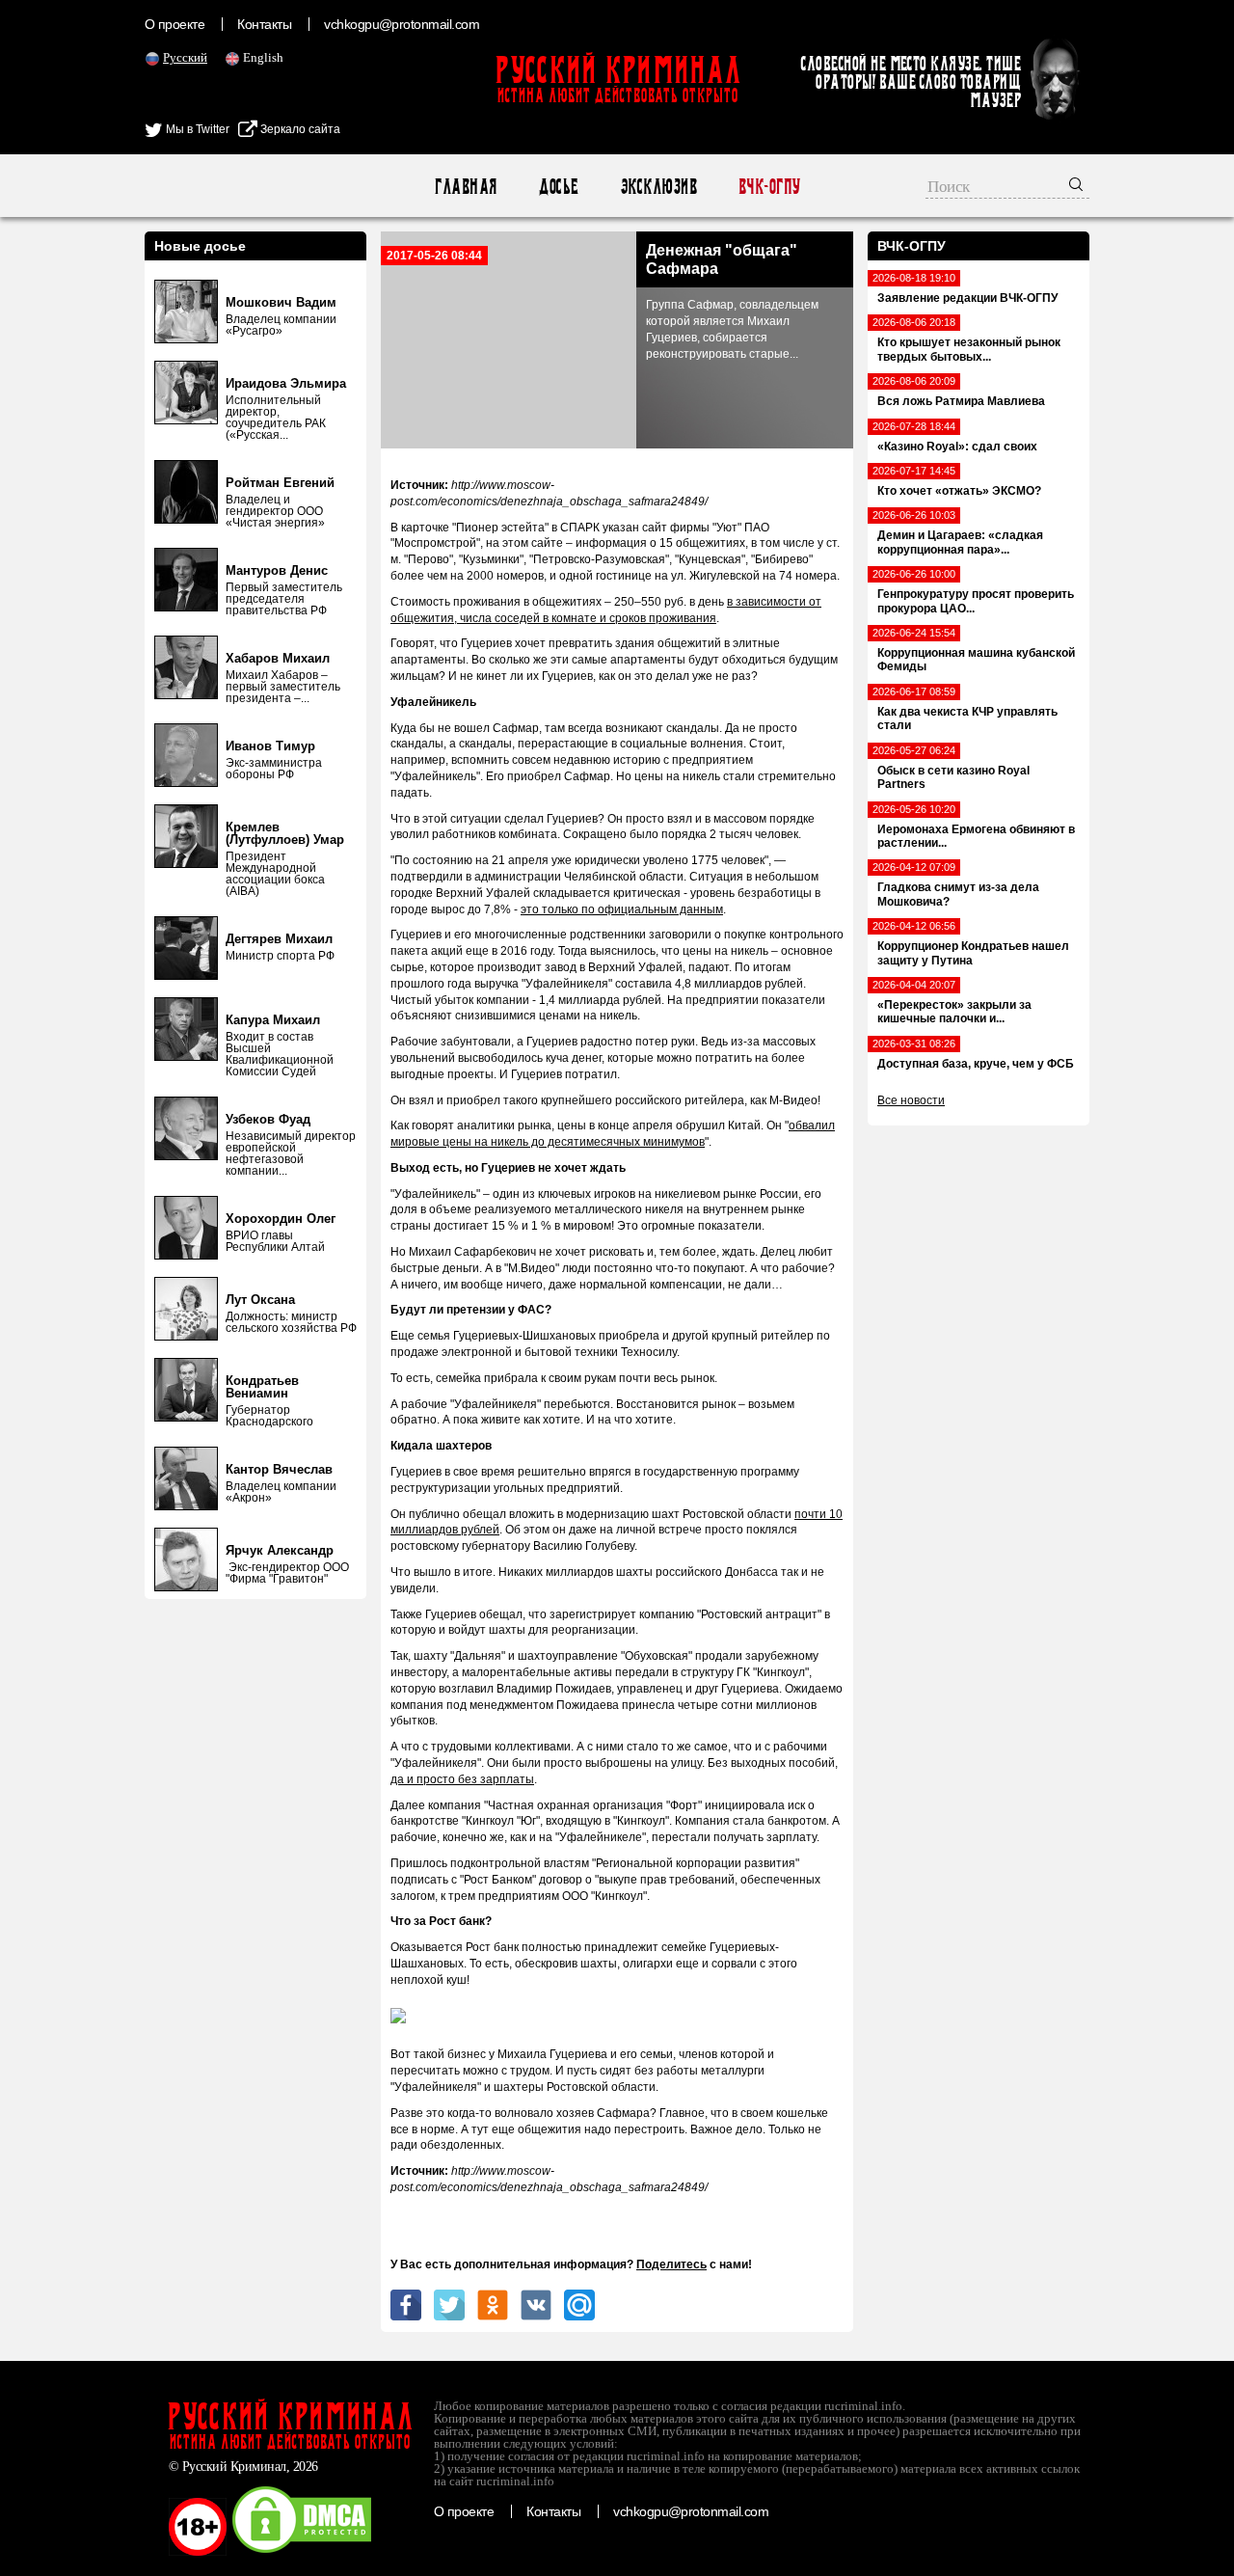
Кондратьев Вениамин (262, 1387)
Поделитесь (671, 2264)
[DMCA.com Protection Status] (302, 2552)
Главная (465, 187)
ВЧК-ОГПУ (769, 187)
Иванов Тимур (270, 746)
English (263, 57)
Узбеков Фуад (268, 1119)
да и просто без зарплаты (462, 1779)
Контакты (264, 24)
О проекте (174, 24)
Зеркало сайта (299, 129)
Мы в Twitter (196, 129)
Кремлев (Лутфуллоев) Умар (285, 833)
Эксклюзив (658, 187)
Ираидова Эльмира (286, 383)
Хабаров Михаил (278, 658)
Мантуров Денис (277, 570)
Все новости (911, 1100)
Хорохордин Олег (281, 1219)
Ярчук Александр (280, 1550)
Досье (558, 187)
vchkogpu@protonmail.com (402, 24)
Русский (185, 57)
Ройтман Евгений (280, 483)
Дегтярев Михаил (279, 939)
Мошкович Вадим (281, 302)
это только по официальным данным (622, 909)
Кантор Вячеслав (279, 1469)
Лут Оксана (260, 1300)
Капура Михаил (273, 1020)
